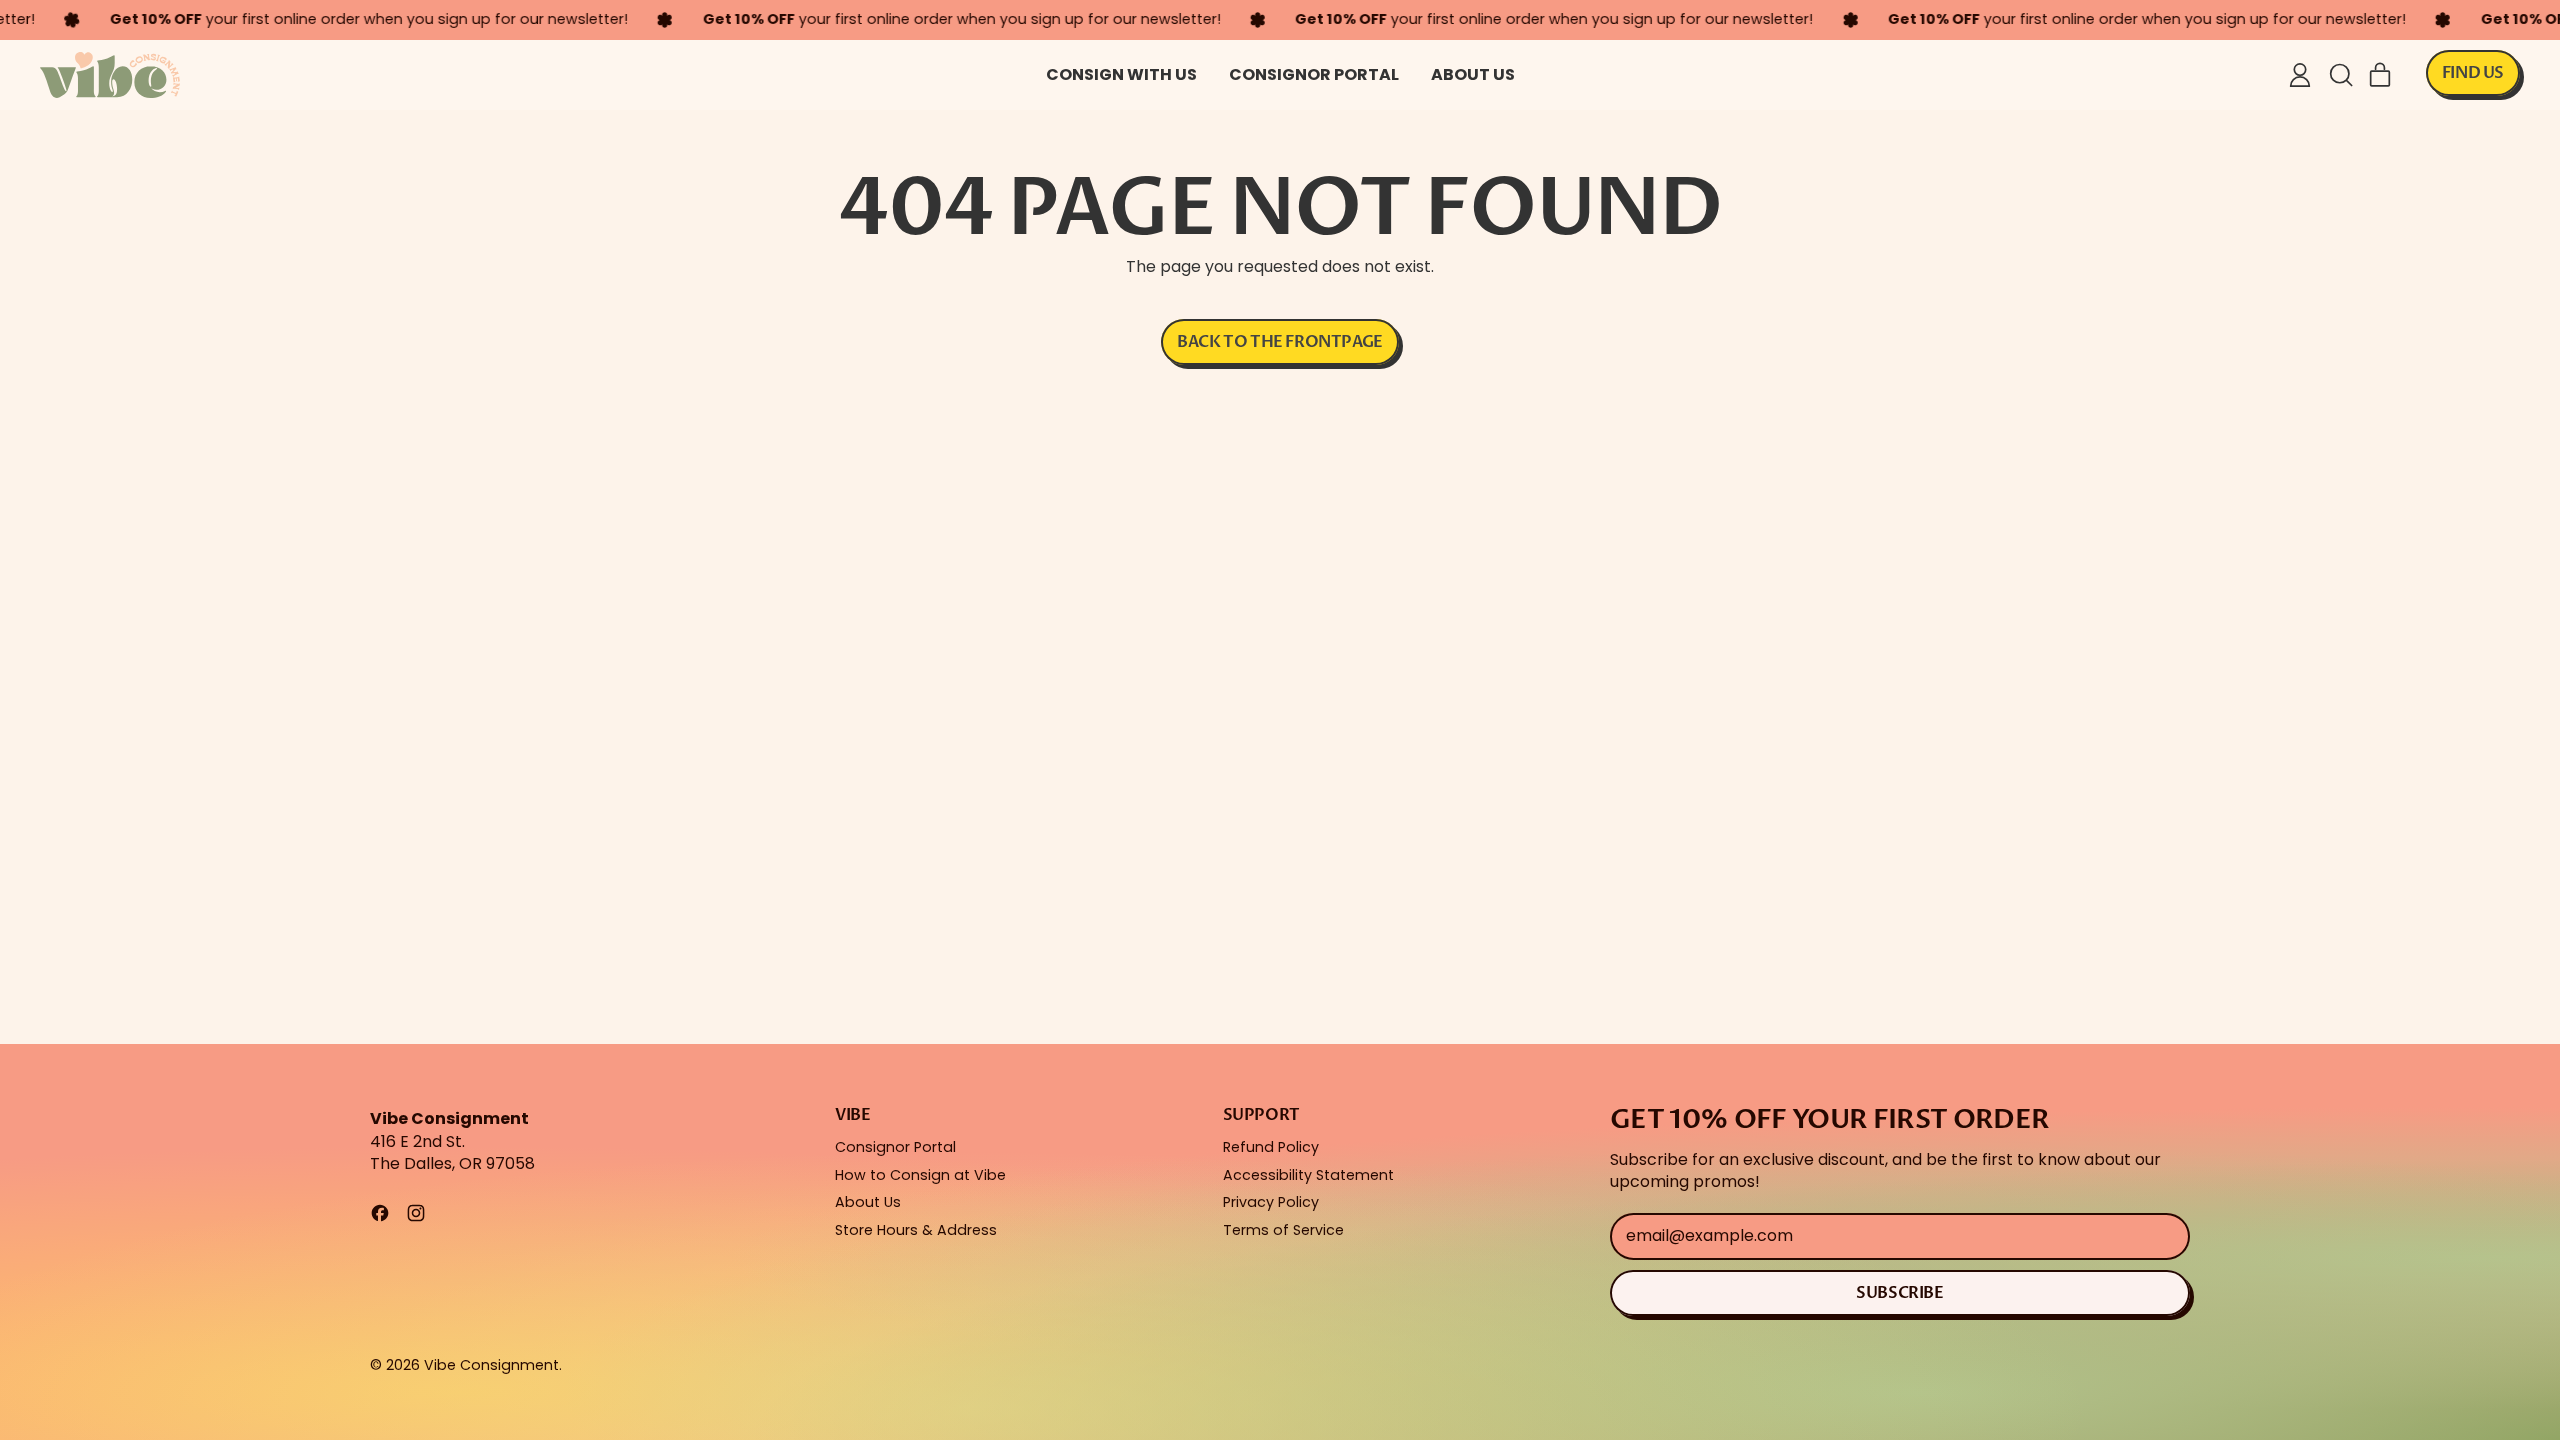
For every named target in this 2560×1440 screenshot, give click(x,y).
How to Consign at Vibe (920, 1175)
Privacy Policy (1271, 1202)
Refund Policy (1271, 1147)
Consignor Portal (1314, 74)
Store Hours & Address (916, 1230)
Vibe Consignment (491, 1365)
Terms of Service (1283, 1230)
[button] (2340, 75)
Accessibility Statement (1308, 1175)
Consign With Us (1121, 74)
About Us (1473, 74)
